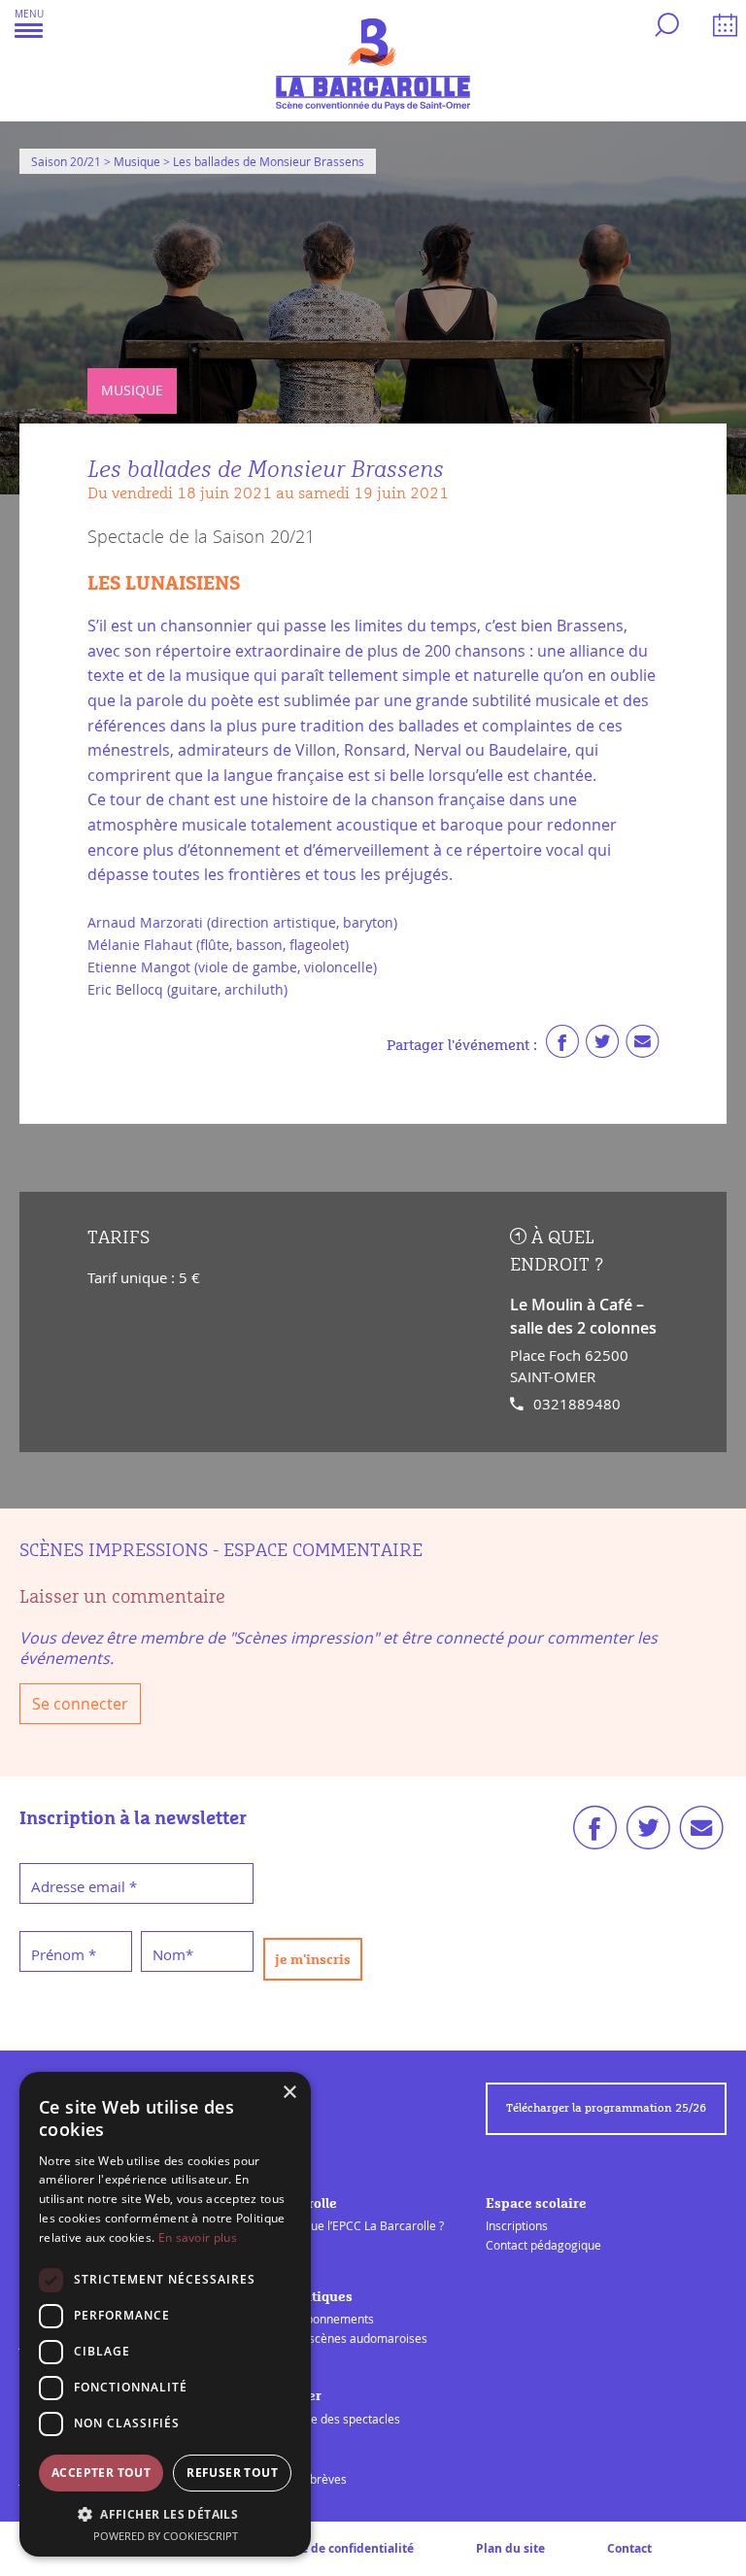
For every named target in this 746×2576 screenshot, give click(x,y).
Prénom (64, 1954)
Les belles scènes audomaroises (340, 2338)
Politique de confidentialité (334, 2548)
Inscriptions (517, 2225)
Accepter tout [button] (101, 2473)
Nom (173, 1954)
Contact (629, 2548)
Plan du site (510, 2548)
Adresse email (84, 1886)
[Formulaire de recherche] (664, 28)
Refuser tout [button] (232, 2473)
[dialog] (165, 2314)
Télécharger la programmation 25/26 (606, 2109)
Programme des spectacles (326, 2419)
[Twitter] (602, 1046)
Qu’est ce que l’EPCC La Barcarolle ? (348, 2225)
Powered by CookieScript (166, 2536)
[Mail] (642, 1046)
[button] (29, 23)
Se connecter (80, 1704)
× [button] (289, 2093)
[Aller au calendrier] (722, 28)
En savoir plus (198, 2237)
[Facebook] (562, 1046)
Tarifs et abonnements (313, 2319)
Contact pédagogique (543, 2245)
